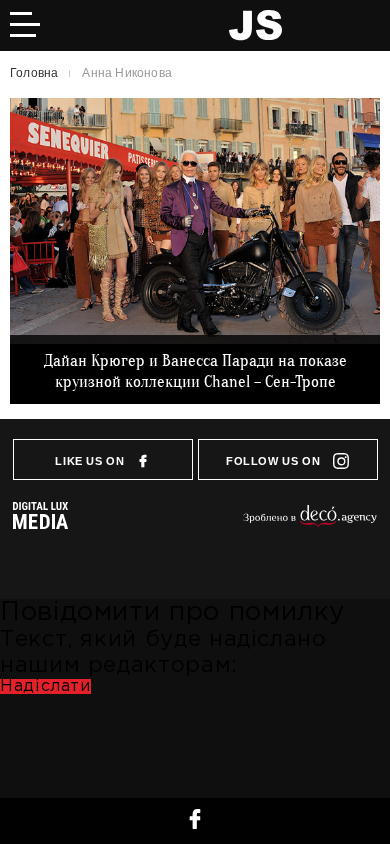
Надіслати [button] (45, 686)
